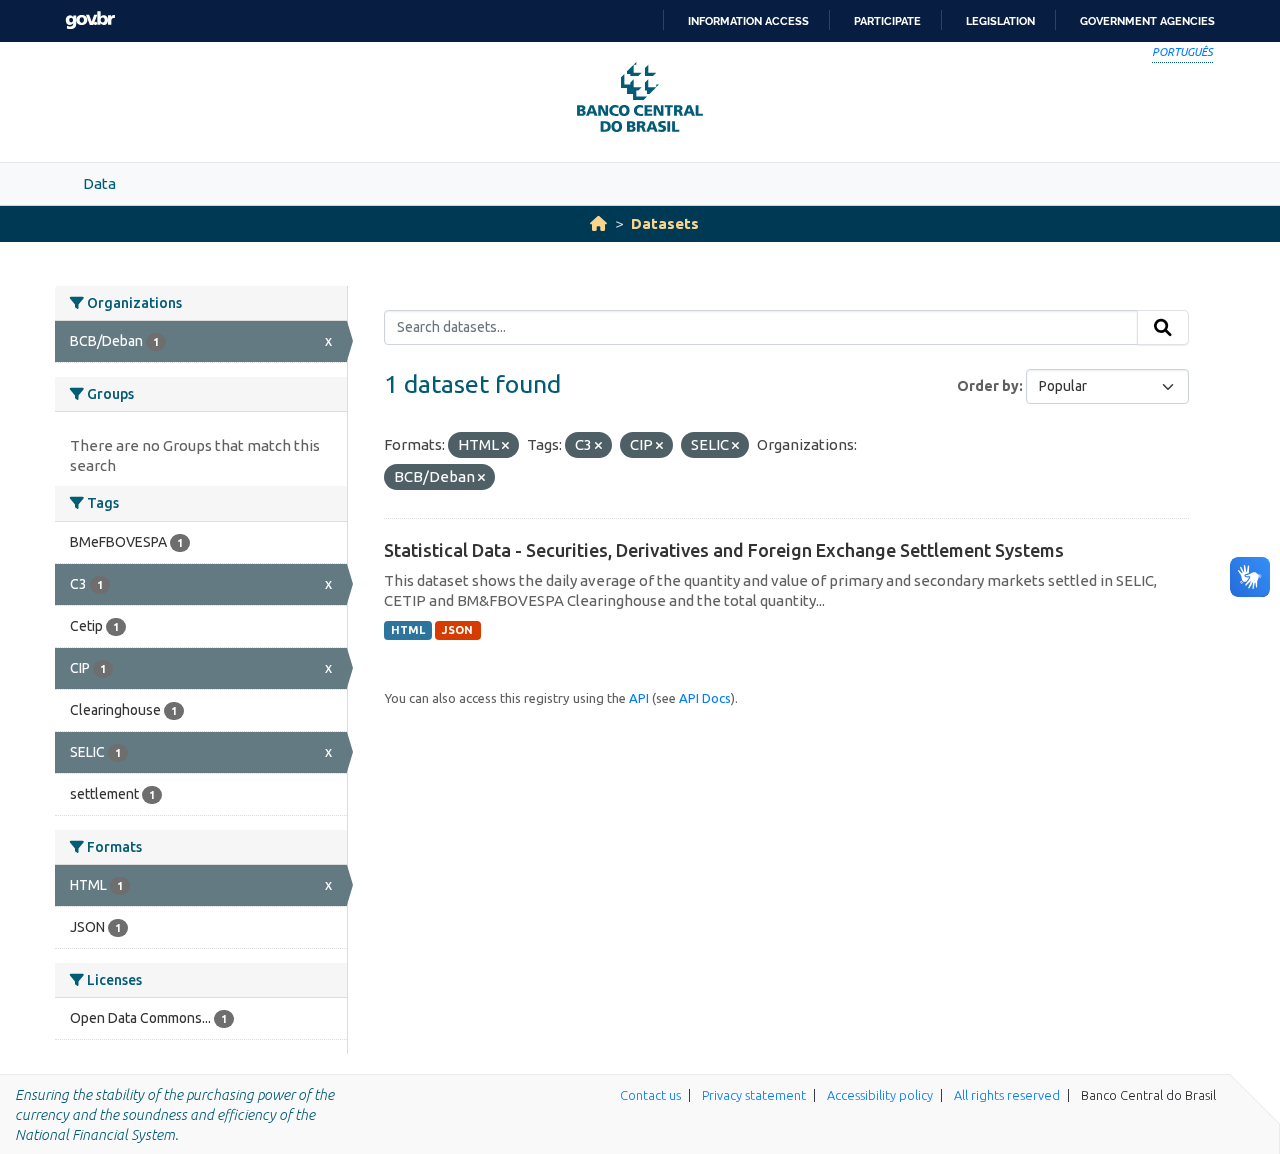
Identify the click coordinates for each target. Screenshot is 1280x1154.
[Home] (598, 223)
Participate (887, 21)
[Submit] (1163, 328)
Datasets (665, 223)
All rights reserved (1007, 1095)
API (639, 698)
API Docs (705, 698)
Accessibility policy (880, 1095)
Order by (988, 386)
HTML (408, 630)
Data (99, 183)
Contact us (650, 1095)
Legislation (1000, 21)
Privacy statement (754, 1095)
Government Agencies (1147, 21)
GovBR (90, 20)
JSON (457, 630)
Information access (748, 21)
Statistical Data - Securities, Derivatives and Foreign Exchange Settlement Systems (724, 550)
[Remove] (505, 446)
